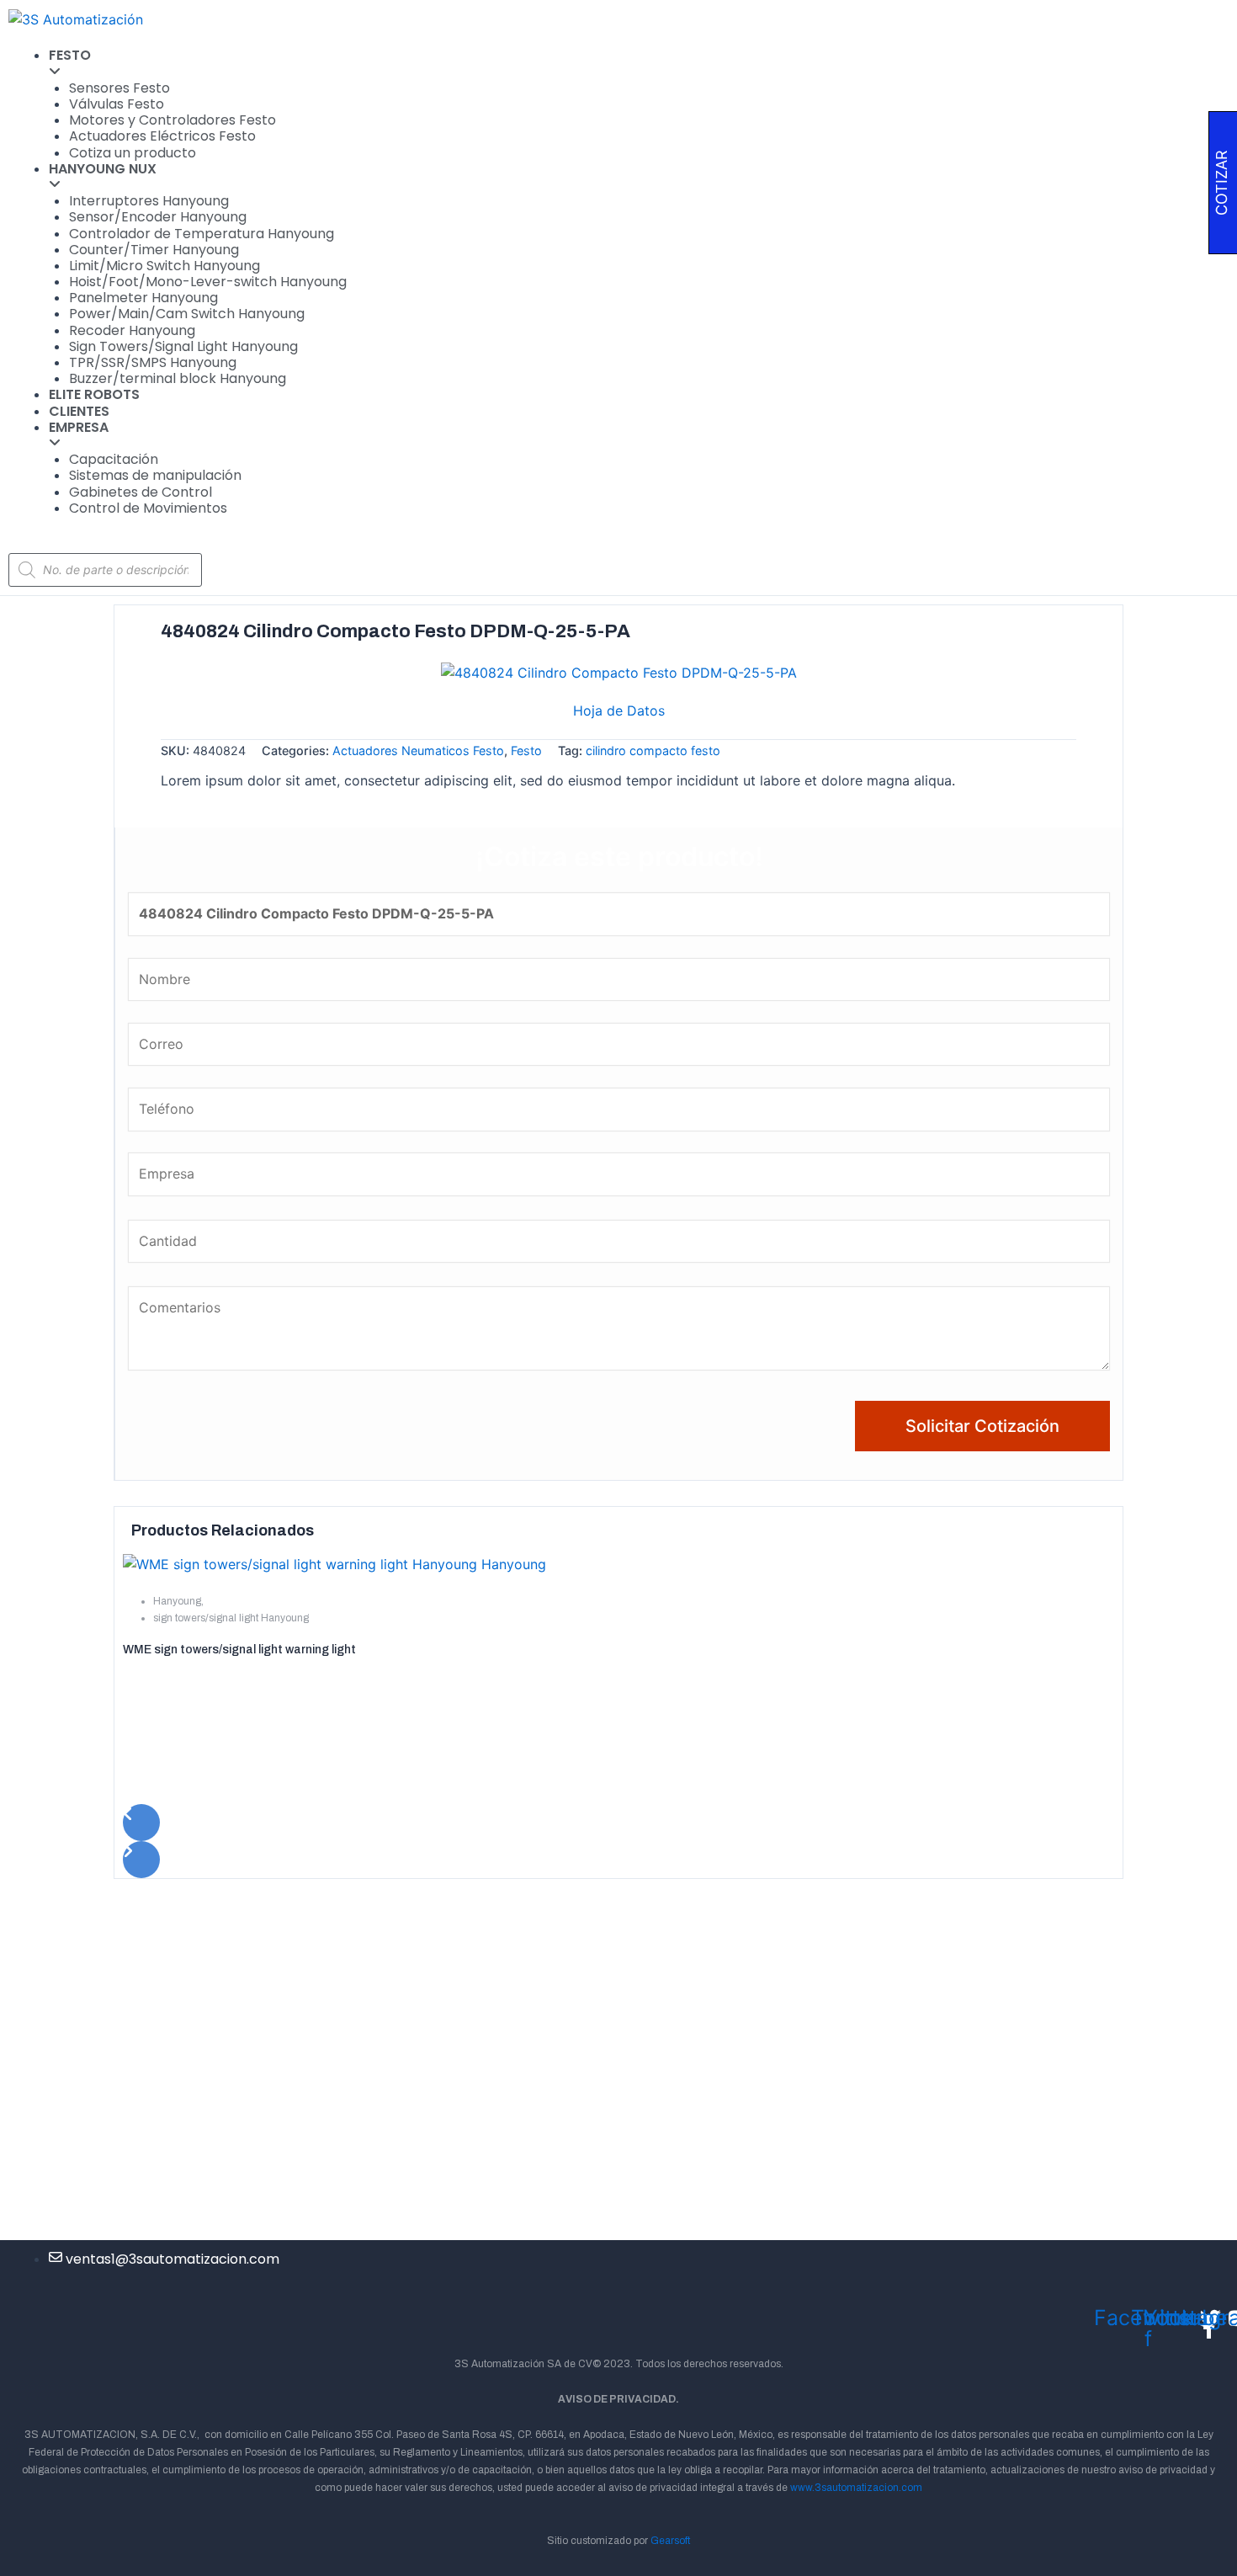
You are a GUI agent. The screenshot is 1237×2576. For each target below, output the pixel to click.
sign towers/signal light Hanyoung (231, 1618)
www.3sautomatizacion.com (856, 2488)
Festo (526, 750)
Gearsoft (670, 2541)
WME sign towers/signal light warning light (239, 1650)
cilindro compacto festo (653, 750)
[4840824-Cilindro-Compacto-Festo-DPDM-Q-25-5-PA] (619, 672)
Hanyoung (177, 1601)
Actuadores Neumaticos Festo (418, 750)
